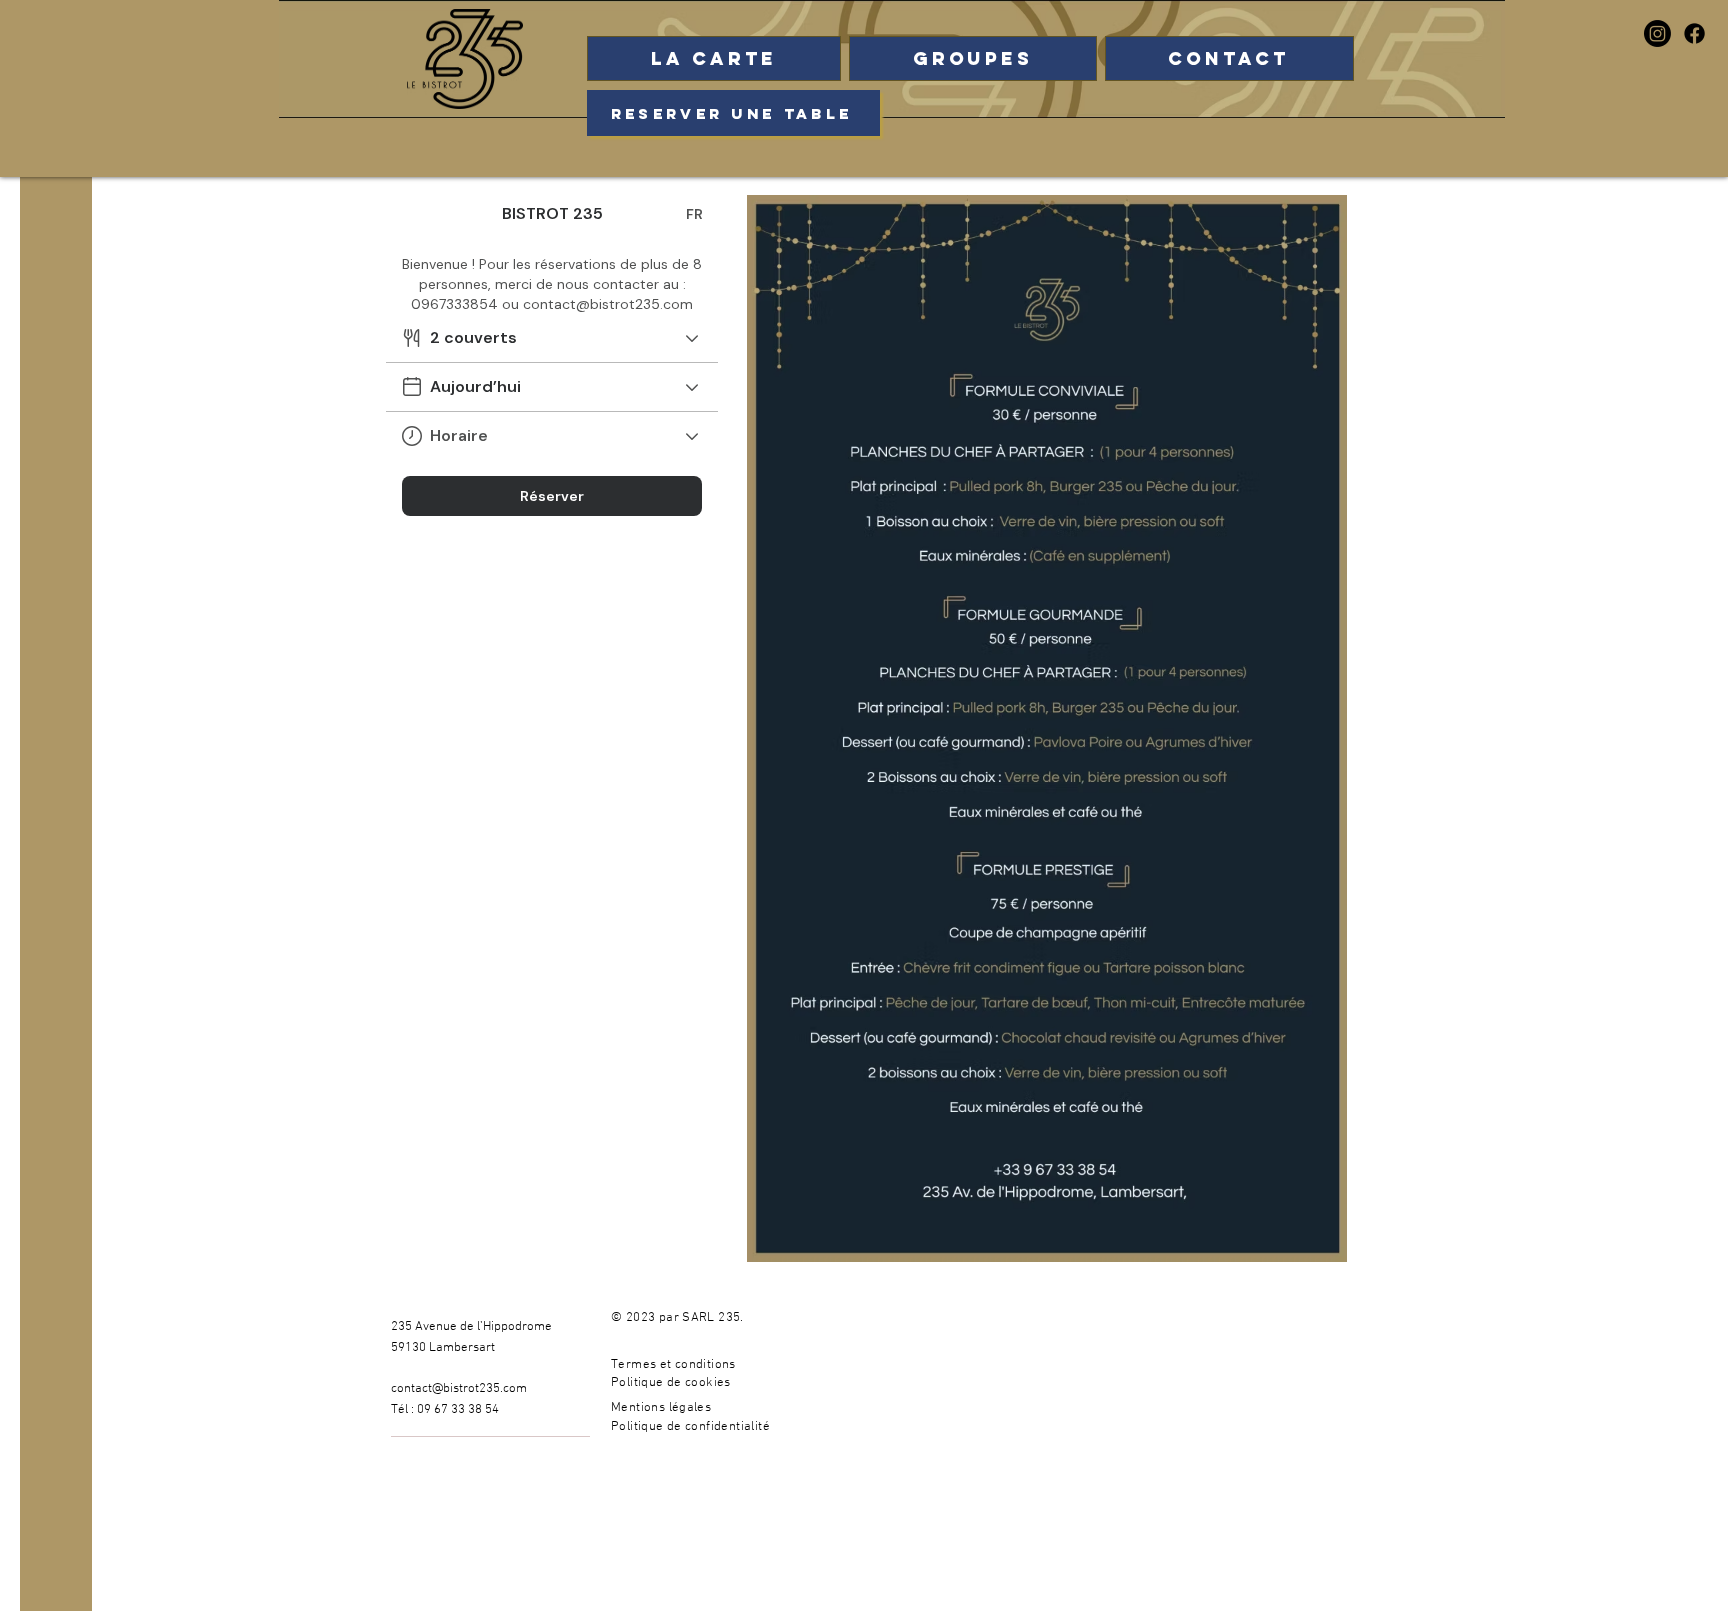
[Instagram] (1657, 33)
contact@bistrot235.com (459, 1389)
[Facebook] (1694, 33)
